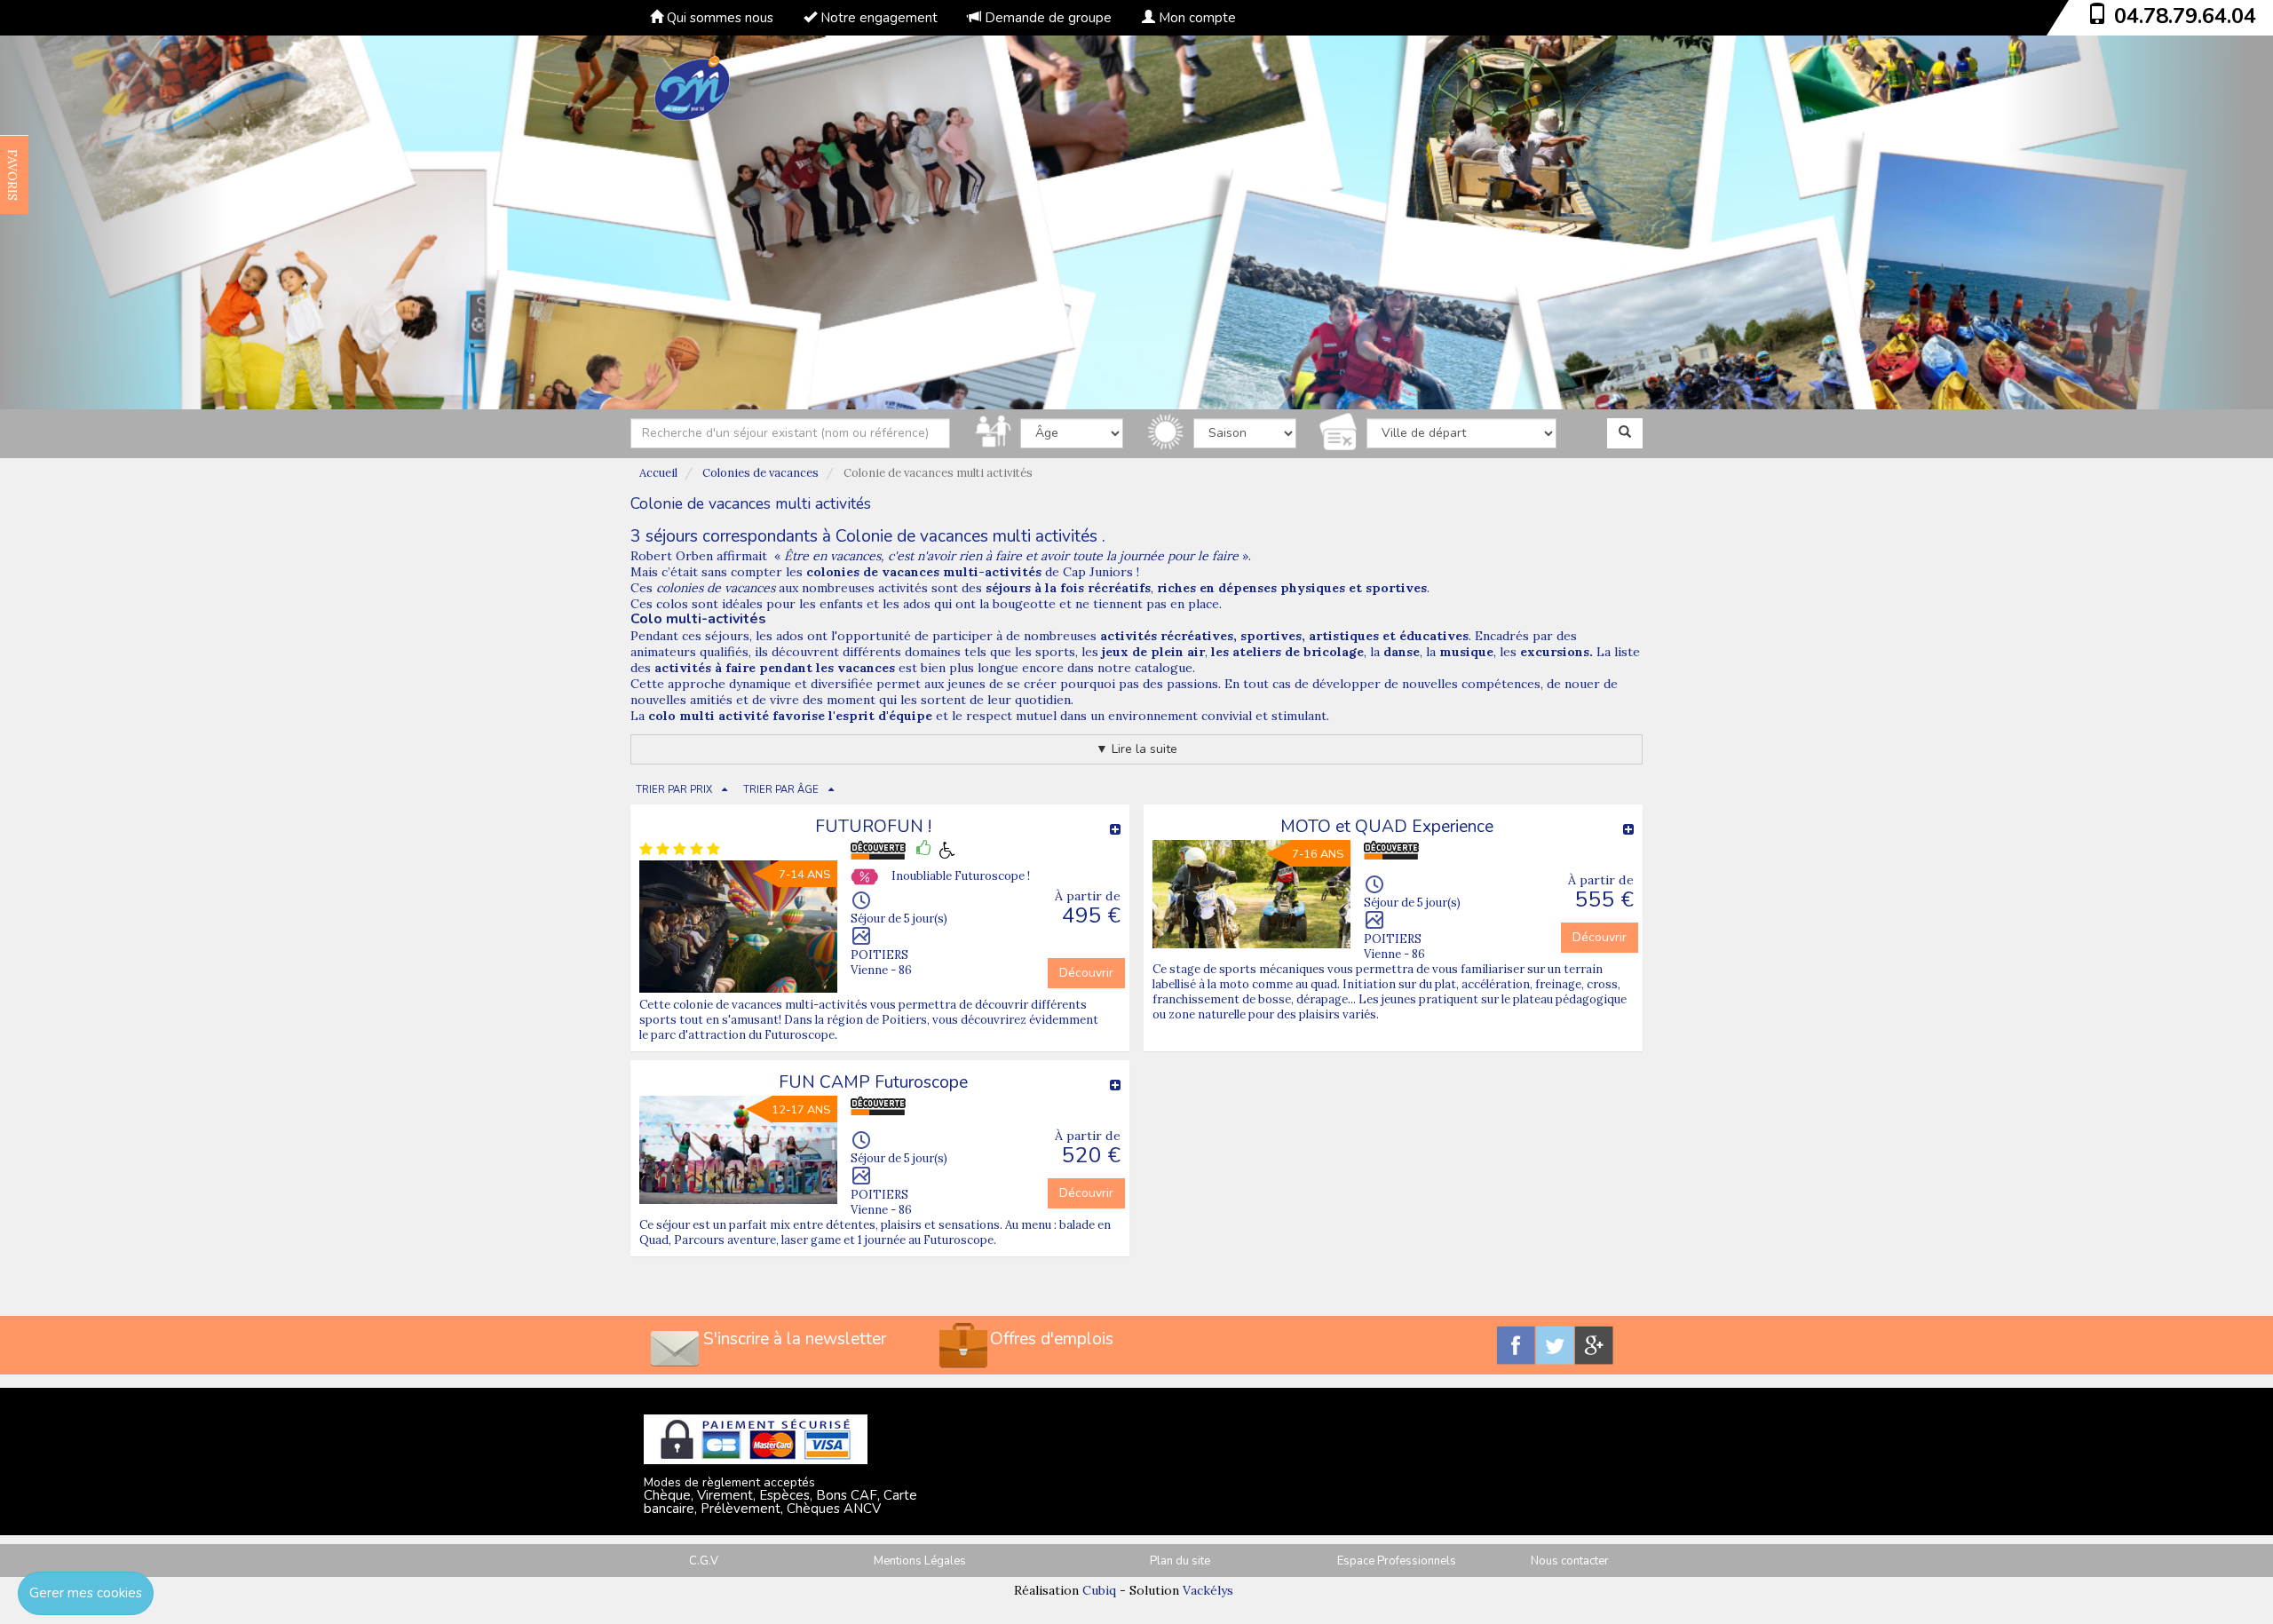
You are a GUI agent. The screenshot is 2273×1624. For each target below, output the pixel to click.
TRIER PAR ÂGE (781, 790)
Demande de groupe (1046, 18)
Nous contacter (1570, 1561)
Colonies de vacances (760, 473)
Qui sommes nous (718, 18)
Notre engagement (877, 18)
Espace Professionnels (1397, 1561)
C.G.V (704, 1561)
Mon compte (1196, 18)
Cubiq (1099, 1590)
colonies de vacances (716, 588)
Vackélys (1208, 1590)
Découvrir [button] (1086, 973)
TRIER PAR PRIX (674, 790)
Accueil (658, 473)
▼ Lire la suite (1136, 749)
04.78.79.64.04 (2185, 16)
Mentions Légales (920, 1561)
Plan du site (1180, 1561)
